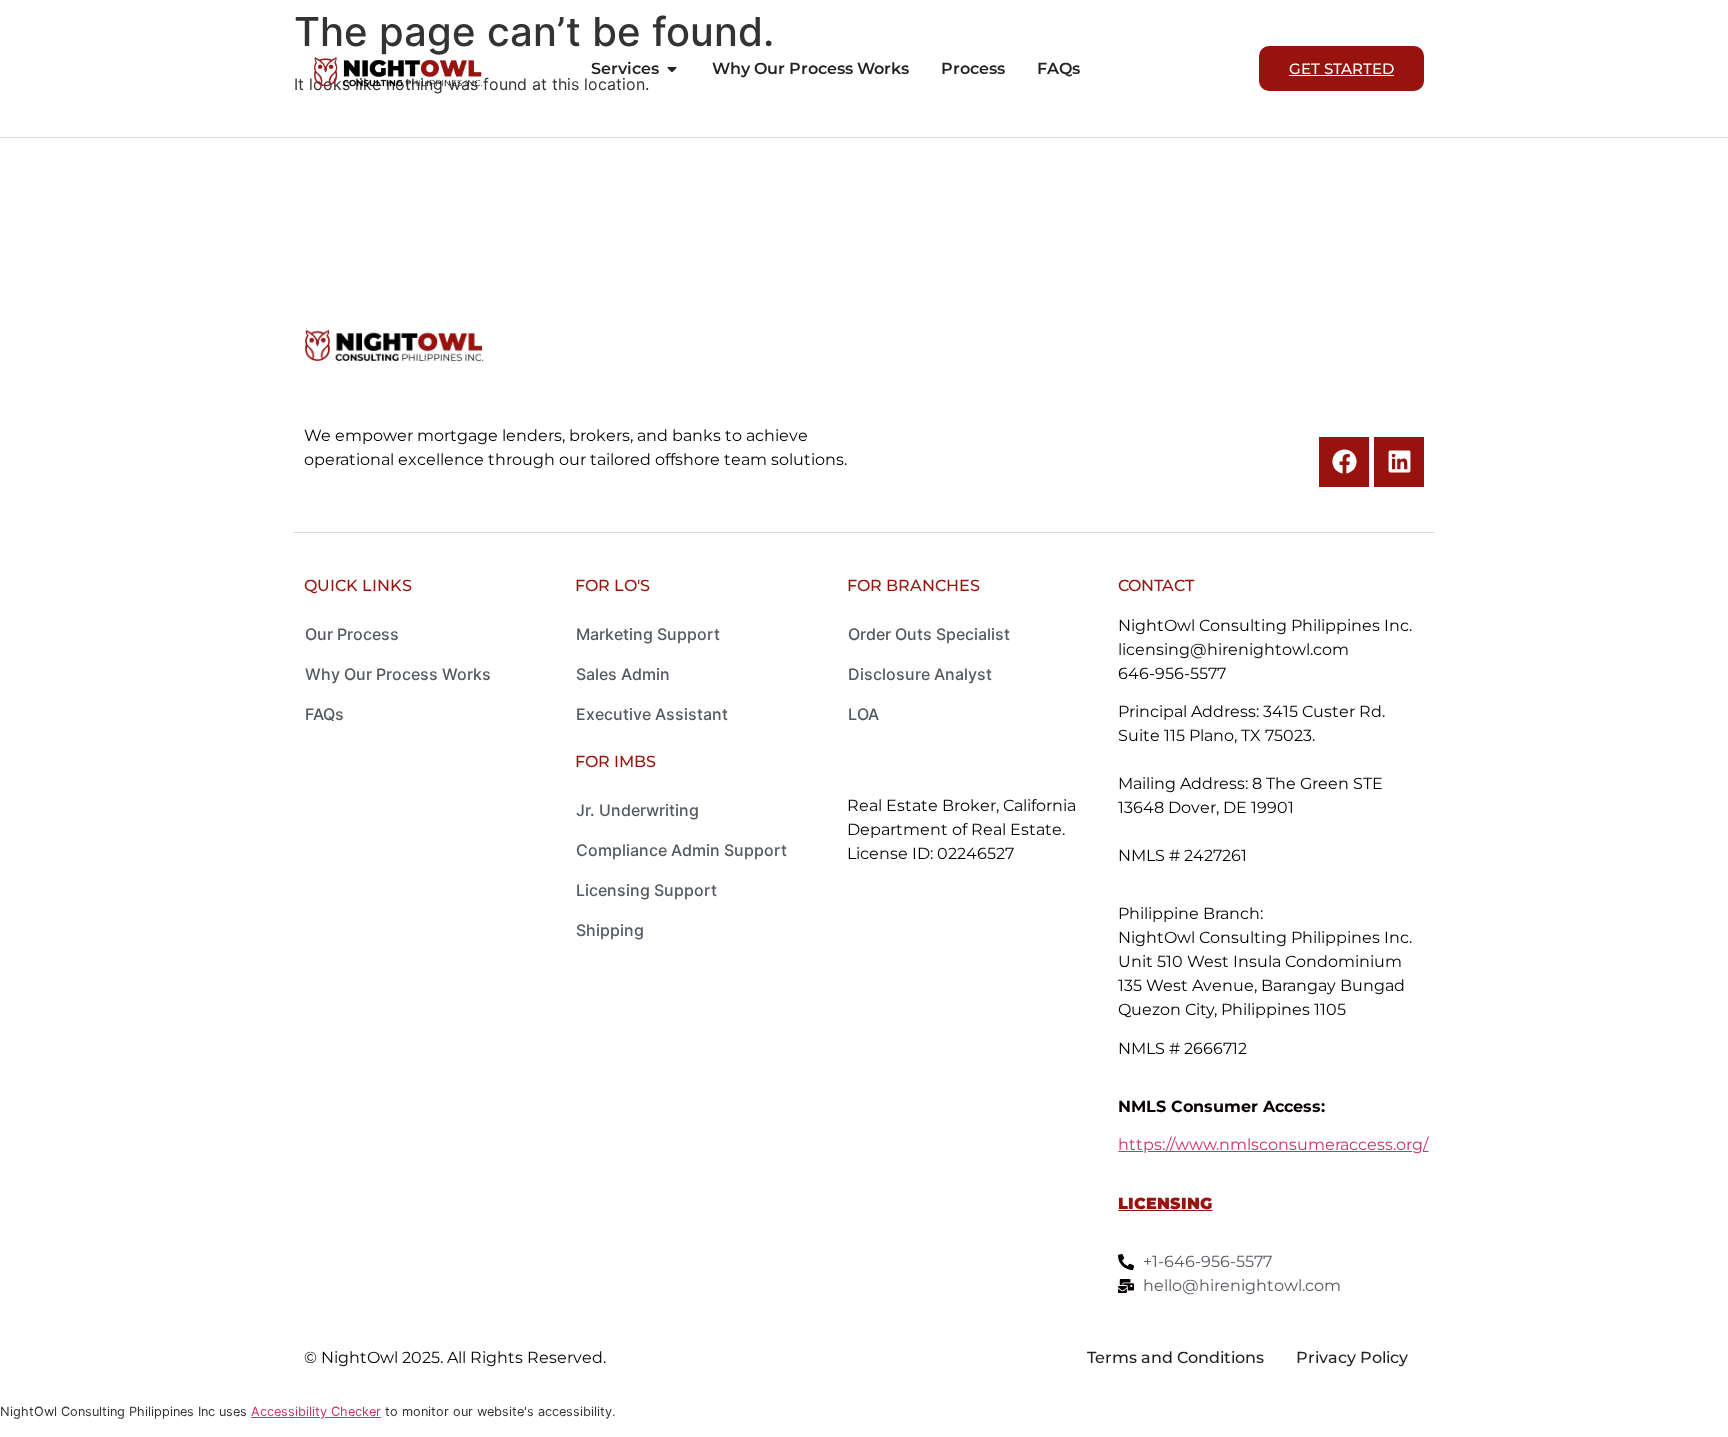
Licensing (1165, 1203)
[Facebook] (1344, 462)
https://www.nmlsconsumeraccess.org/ (1273, 1144)
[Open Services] (672, 69)
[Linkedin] (1399, 462)
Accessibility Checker (316, 1411)
